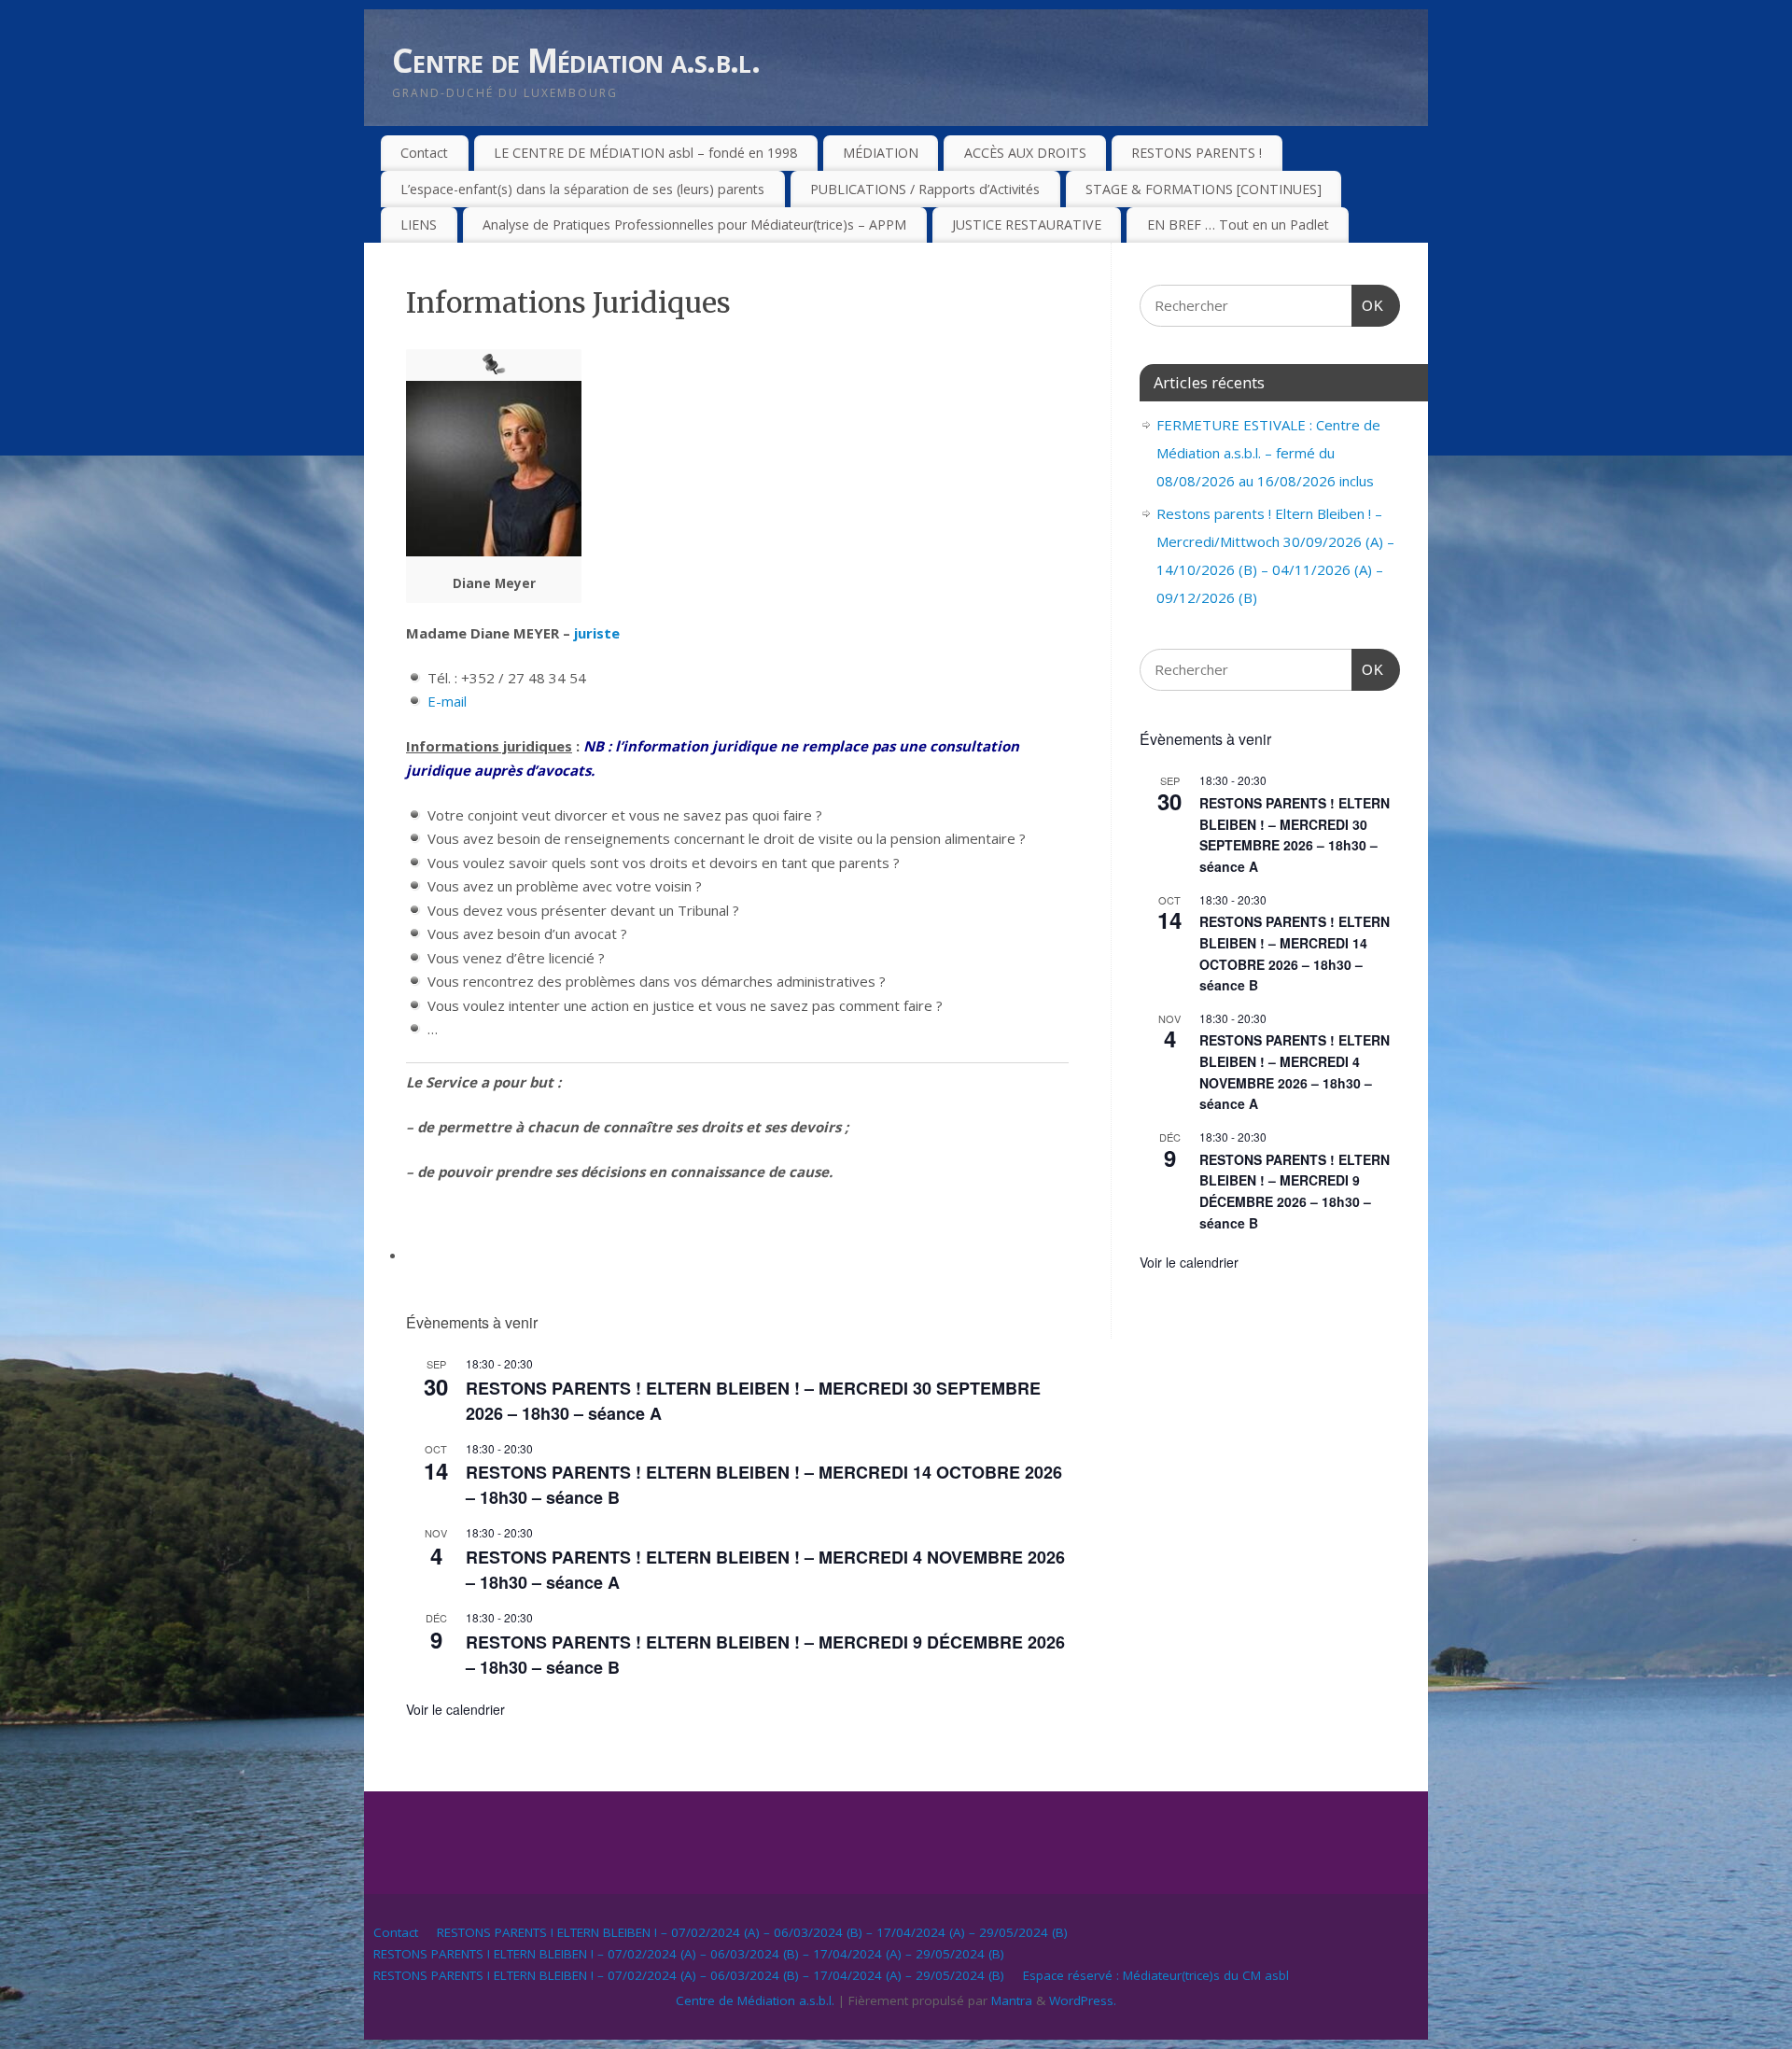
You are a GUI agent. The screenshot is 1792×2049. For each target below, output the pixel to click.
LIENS (419, 225)
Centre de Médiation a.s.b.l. (576, 60)
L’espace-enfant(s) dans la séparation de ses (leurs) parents (582, 189)
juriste (597, 633)
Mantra (1012, 2000)
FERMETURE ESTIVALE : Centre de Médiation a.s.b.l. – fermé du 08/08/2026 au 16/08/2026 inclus (1268, 453)
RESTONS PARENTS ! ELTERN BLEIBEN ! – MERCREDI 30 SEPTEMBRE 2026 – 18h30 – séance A (1295, 835)
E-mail (447, 701)
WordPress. (1083, 2000)
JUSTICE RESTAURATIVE (1027, 225)
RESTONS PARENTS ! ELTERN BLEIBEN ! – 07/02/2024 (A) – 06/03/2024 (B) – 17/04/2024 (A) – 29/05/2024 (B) (752, 1932)
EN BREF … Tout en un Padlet (1238, 225)
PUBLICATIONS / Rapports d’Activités (925, 189)
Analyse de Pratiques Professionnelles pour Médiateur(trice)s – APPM (694, 225)
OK (1368, 305)
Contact (424, 153)
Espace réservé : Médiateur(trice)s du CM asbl (1156, 1975)
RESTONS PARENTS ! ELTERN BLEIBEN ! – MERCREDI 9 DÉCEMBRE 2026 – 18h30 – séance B (1295, 1191)
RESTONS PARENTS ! (1197, 153)
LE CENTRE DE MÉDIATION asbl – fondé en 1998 (645, 153)
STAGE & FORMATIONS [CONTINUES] (1204, 189)
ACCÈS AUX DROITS (1025, 153)
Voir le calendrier (455, 1709)
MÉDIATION (881, 153)
